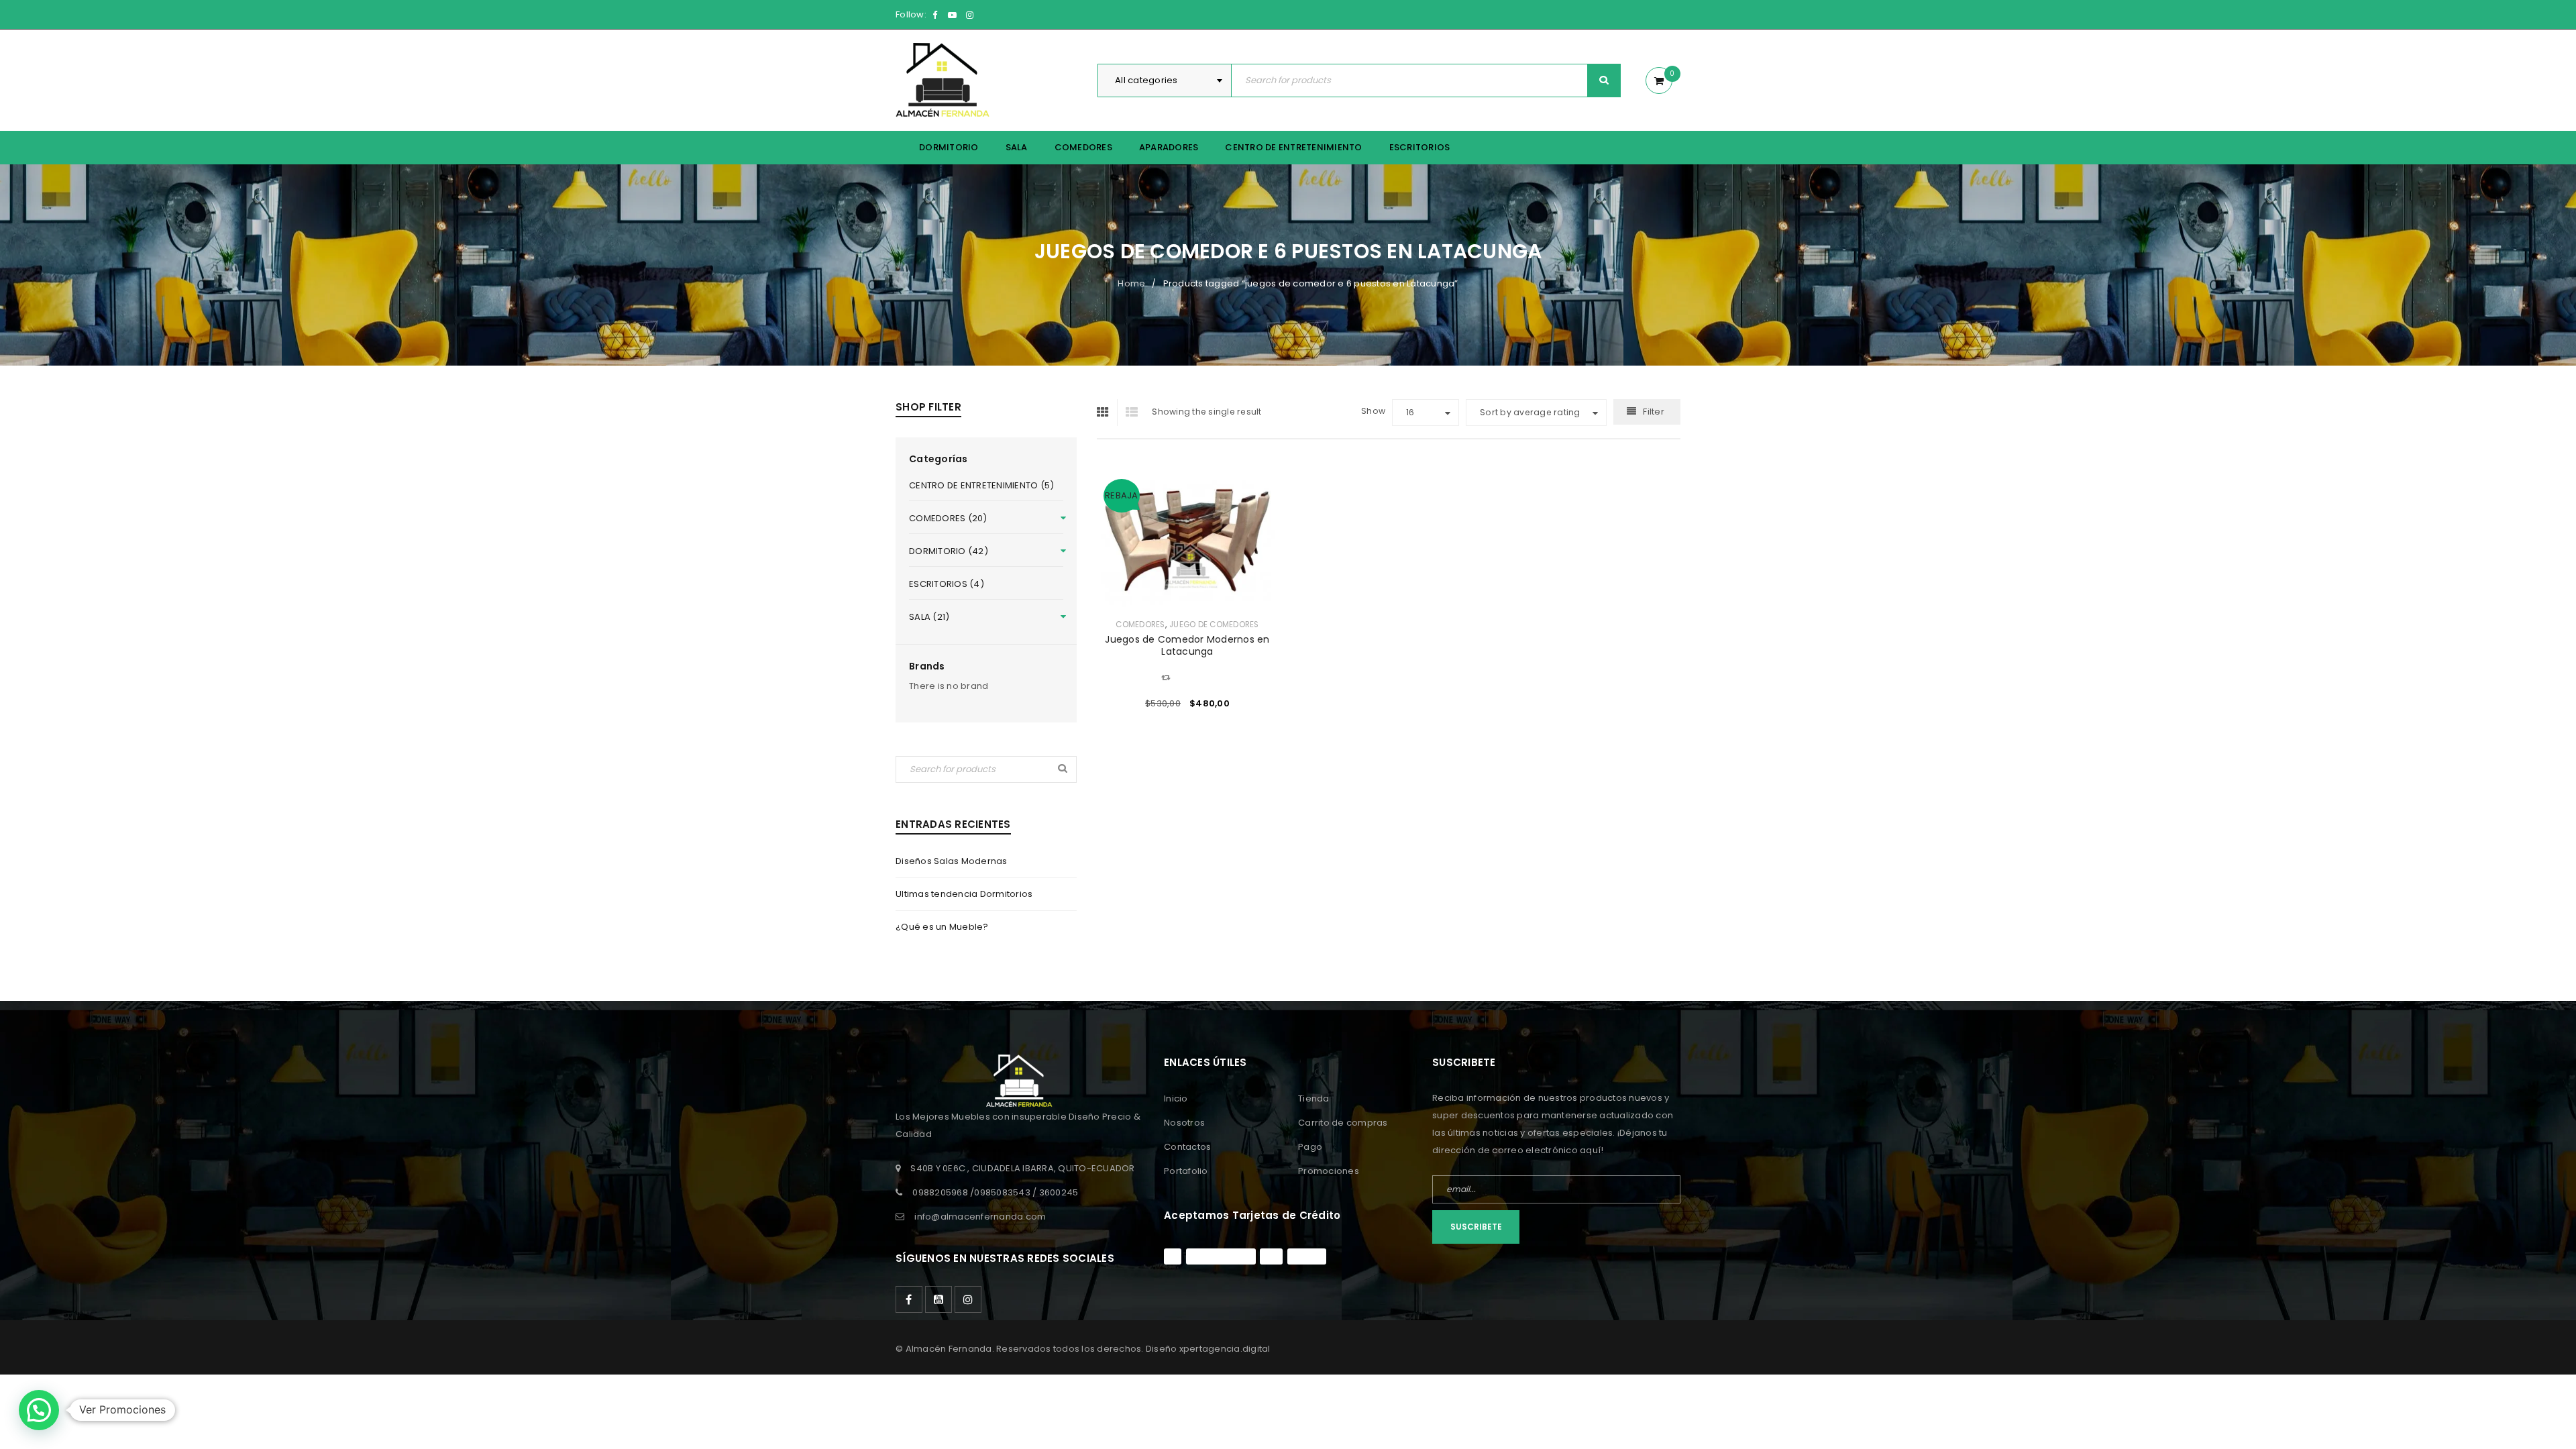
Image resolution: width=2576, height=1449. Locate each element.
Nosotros (1184, 1123)
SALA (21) (929, 617)
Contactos (1187, 1147)
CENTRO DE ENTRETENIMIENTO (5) (981, 485)
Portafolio (1186, 1171)
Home (1131, 283)
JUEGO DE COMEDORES (1214, 625)
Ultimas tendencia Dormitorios (964, 894)
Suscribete (1476, 1227)
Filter (1654, 412)
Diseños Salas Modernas (952, 861)
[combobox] (1165, 80)
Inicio (1176, 1098)
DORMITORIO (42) (949, 551)
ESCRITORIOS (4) (947, 584)
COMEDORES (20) (948, 518)
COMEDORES (1140, 625)
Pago (1310, 1147)
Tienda (1314, 1098)
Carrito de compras (1343, 1123)
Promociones (1329, 1171)
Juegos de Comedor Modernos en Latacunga (1187, 645)
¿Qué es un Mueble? (942, 927)
